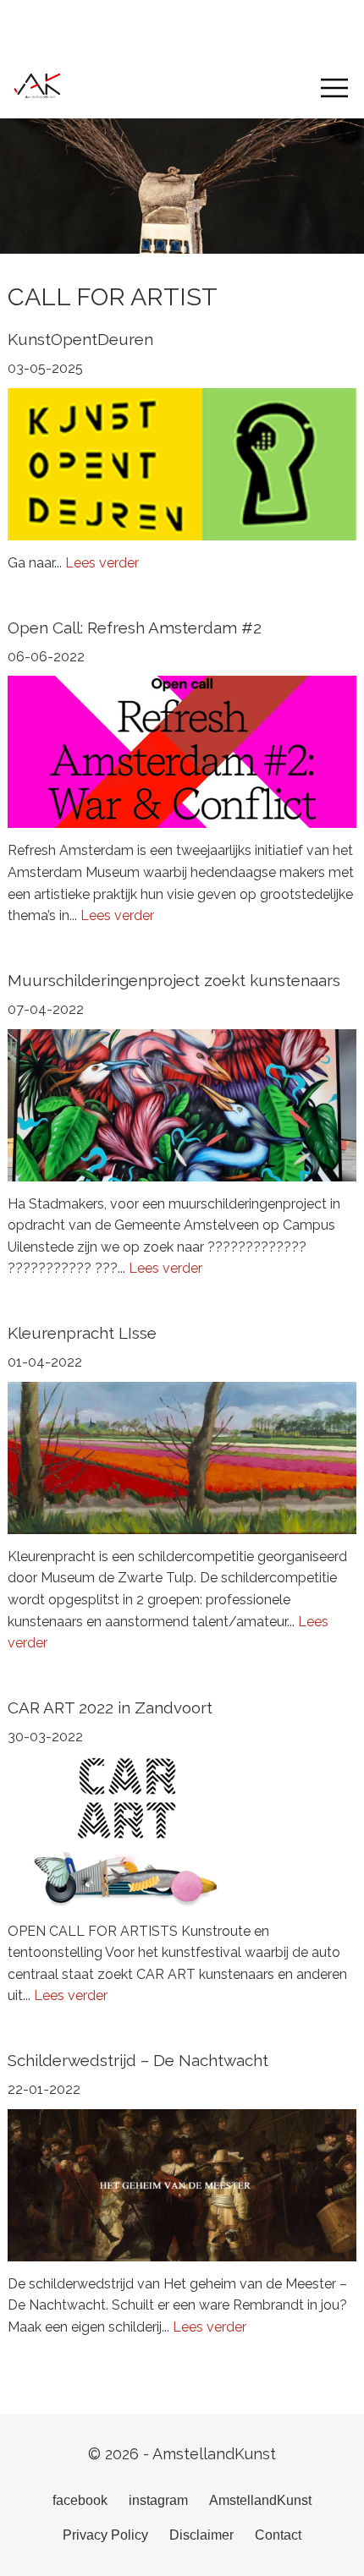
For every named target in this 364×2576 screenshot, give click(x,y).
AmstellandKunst (260, 2500)
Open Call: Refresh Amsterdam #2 (135, 628)
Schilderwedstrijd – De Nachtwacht (138, 2060)
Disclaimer (201, 2535)
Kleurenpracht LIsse (82, 1333)
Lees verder (102, 563)
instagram (158, 2500)
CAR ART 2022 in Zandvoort (110, 1707)
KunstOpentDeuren (80, 339)
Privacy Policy (105, 2535)
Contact (278, 2535)
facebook (80, 2500)
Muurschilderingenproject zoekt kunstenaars (174, 980)
